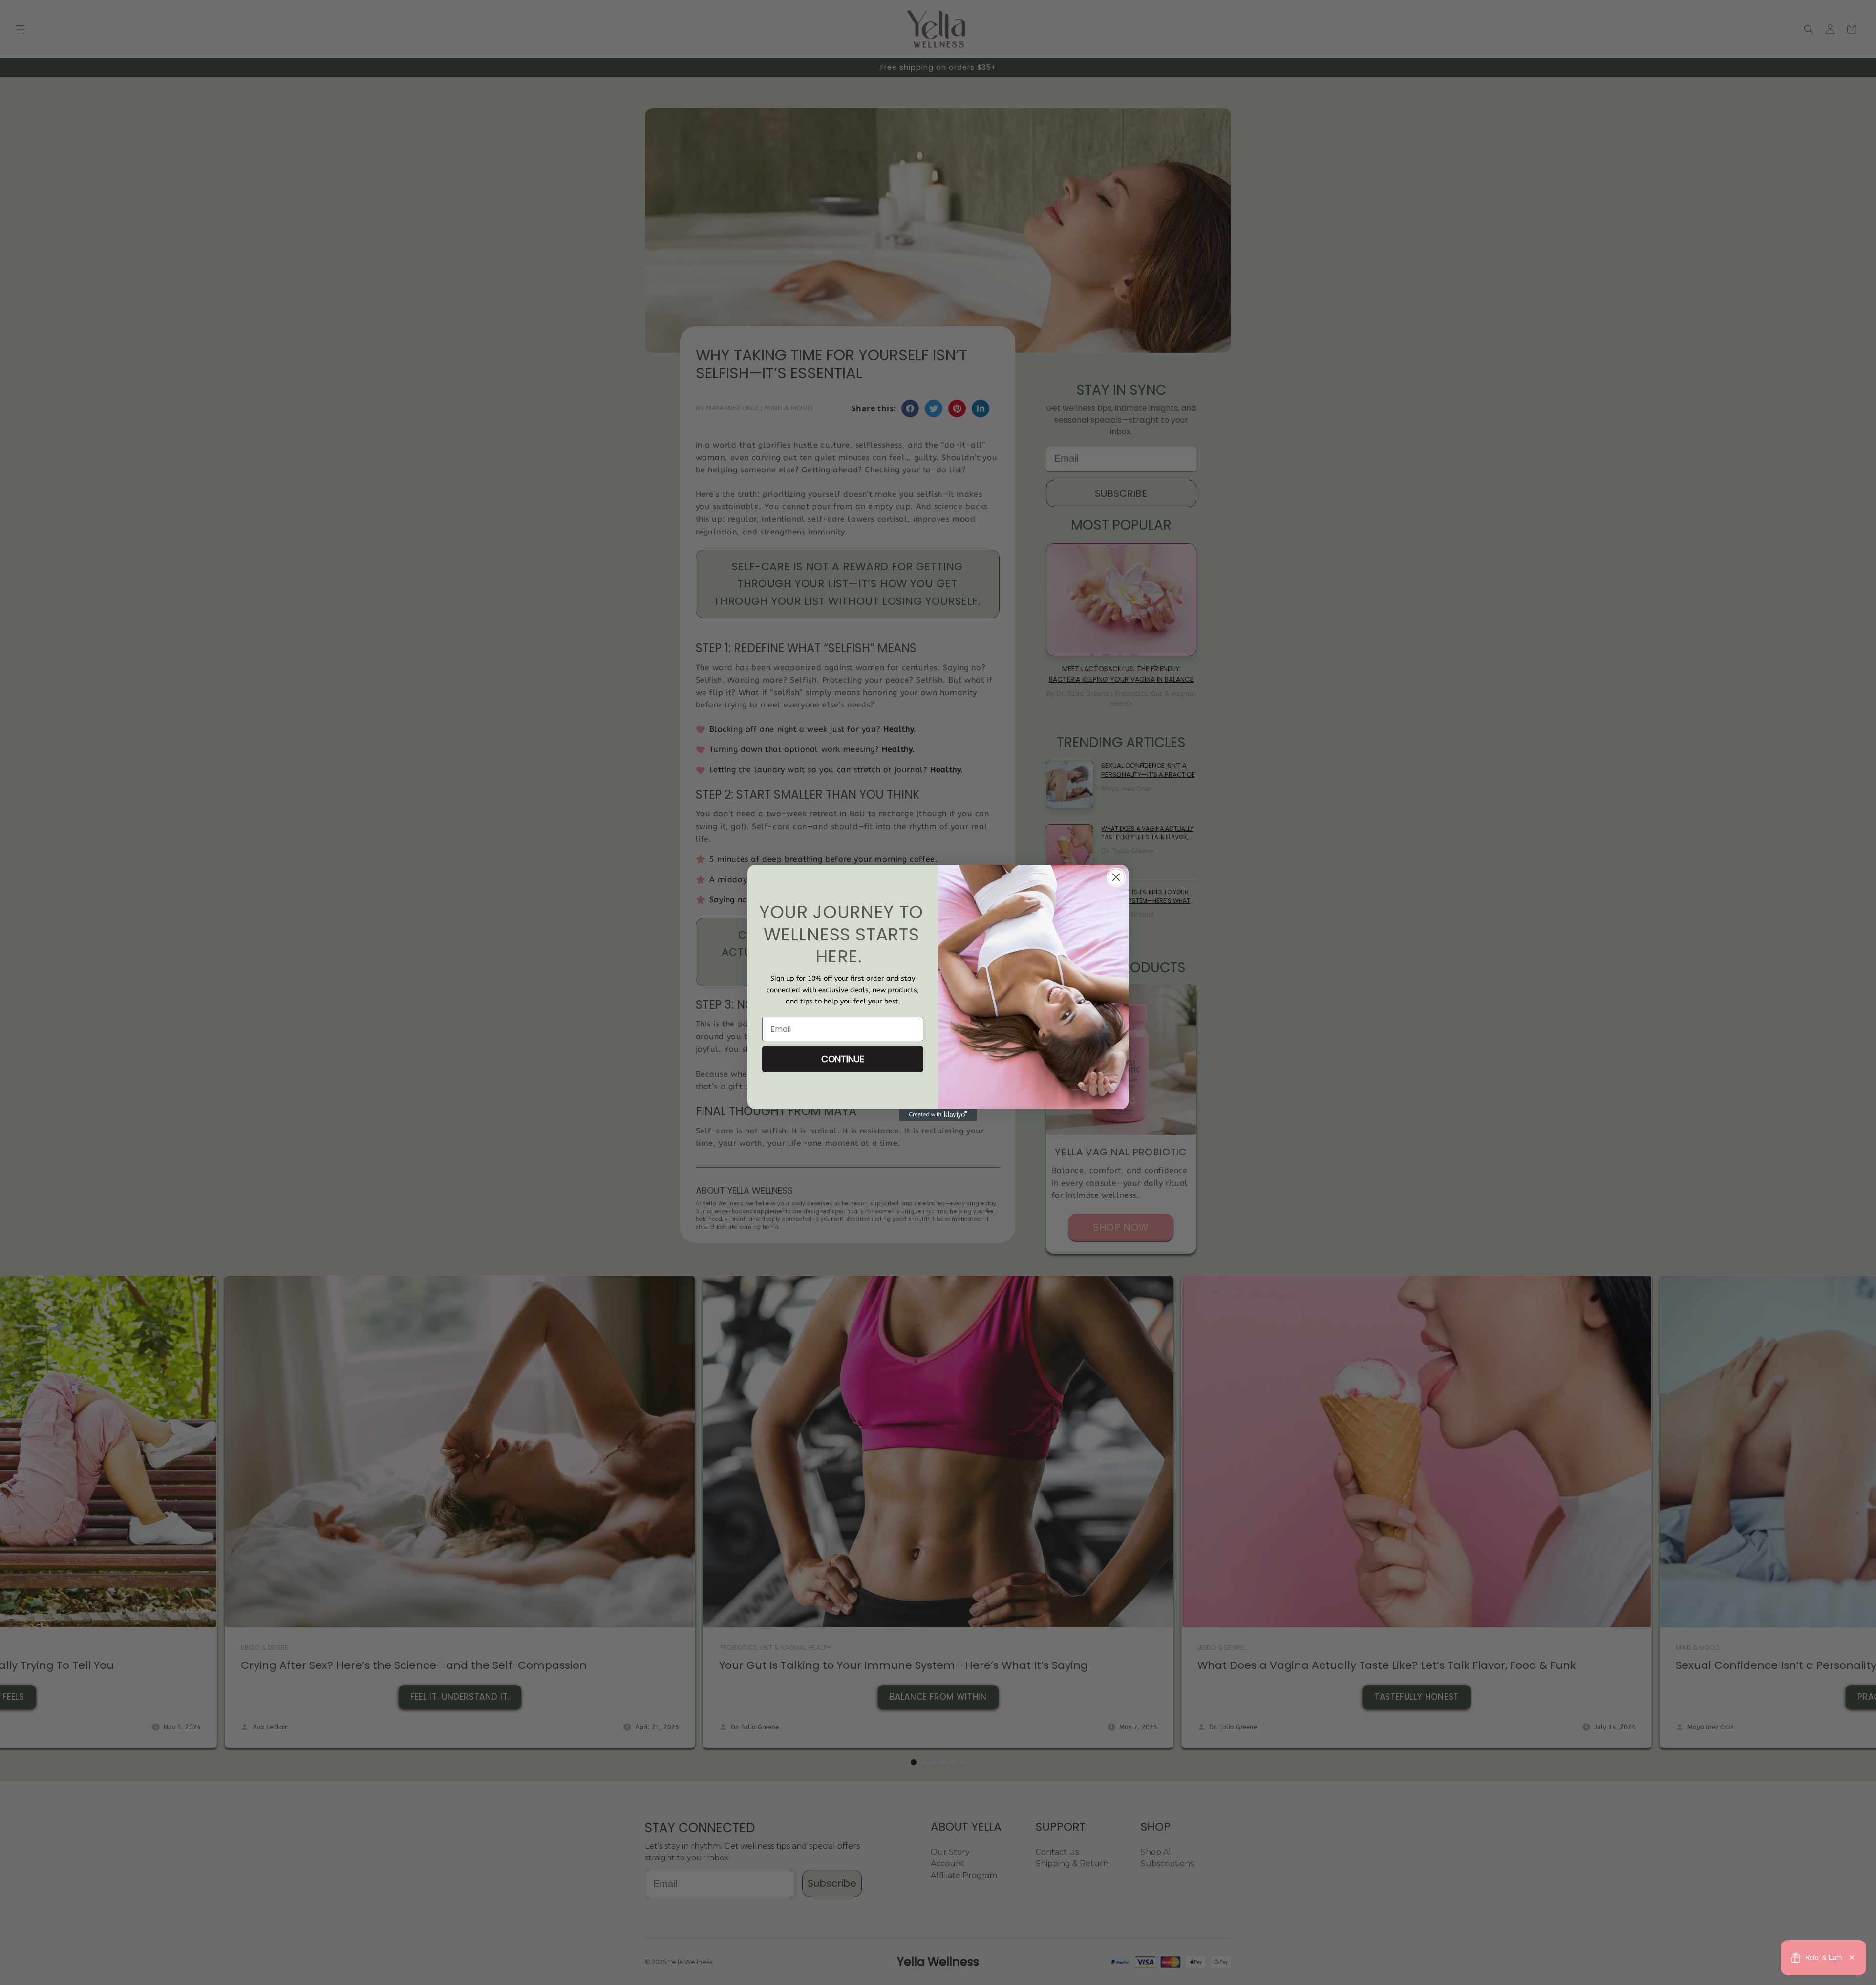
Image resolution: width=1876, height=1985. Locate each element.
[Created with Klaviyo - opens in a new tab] (938, 1115)
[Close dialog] (1116, 877)
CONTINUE (843, 1059)
